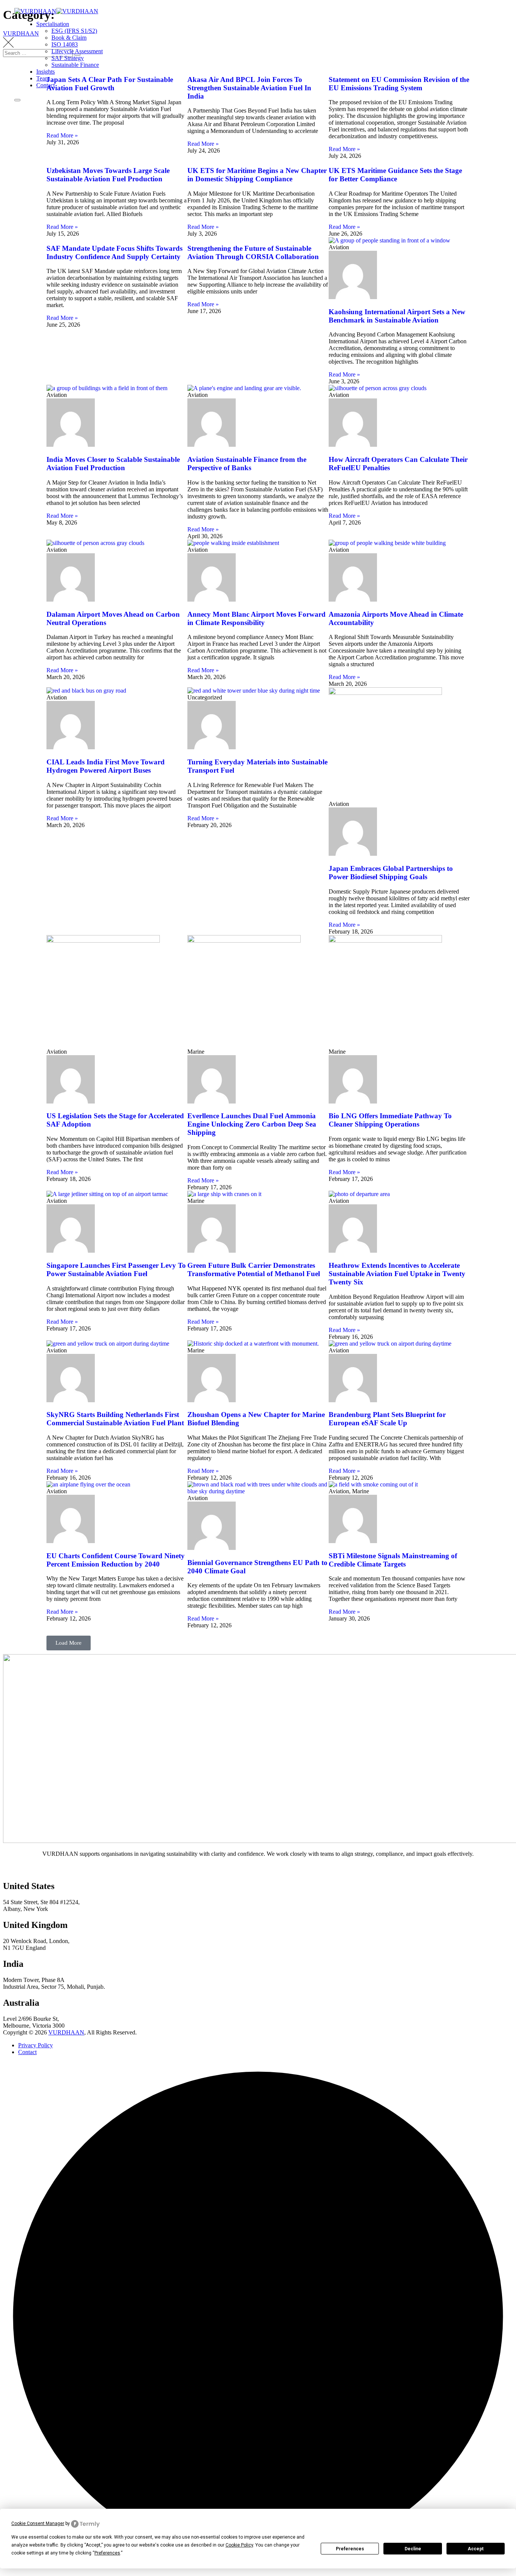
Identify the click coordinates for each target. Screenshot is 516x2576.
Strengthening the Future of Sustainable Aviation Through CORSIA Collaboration (253, 252)
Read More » (62, 135)
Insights (46, 72)
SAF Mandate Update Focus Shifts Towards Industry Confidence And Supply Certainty (114, 252)
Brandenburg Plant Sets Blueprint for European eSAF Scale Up (387, 1419)
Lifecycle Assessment (77, 51)
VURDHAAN (66, 2032)
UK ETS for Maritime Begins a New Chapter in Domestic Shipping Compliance (257, 175)
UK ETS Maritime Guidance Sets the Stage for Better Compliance (395, 175)
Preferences (350, 2549)
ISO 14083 (65, 44)
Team (43, 78)
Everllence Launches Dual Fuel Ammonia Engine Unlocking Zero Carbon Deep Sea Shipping (252, 1124)
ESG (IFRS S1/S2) (74, 31)
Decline (413, 2549)
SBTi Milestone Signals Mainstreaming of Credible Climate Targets (393, 1560)
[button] (69, 1643)
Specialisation (53, 24)
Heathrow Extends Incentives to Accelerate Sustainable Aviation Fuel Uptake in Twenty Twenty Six (397, 1274)
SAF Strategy (68, 58)
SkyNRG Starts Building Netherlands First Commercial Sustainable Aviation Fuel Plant (115, 1419)
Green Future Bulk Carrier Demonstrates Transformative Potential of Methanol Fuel (254, 1269)
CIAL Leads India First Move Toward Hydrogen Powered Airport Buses (106, 766)
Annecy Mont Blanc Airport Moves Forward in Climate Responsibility (256, 618)
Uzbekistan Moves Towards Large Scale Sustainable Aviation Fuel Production (108, 175)
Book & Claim (69, 38)
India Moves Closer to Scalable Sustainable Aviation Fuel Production (113, 464)
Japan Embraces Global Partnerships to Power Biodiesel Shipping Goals (391, 873)
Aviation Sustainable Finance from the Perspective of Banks (247, 464)
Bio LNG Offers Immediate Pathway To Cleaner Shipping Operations (390, 1120)
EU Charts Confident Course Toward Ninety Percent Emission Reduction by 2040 (116, 1560)
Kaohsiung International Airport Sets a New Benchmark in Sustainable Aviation (397, 316)
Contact (46, 85)
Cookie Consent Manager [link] (38, 2524)
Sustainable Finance (75, 65)
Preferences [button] (107, 2553)
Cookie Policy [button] (239, 2545)
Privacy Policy (36, 2045)
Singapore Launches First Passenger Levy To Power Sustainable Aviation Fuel (116, 1269)
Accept (476, 2549)
